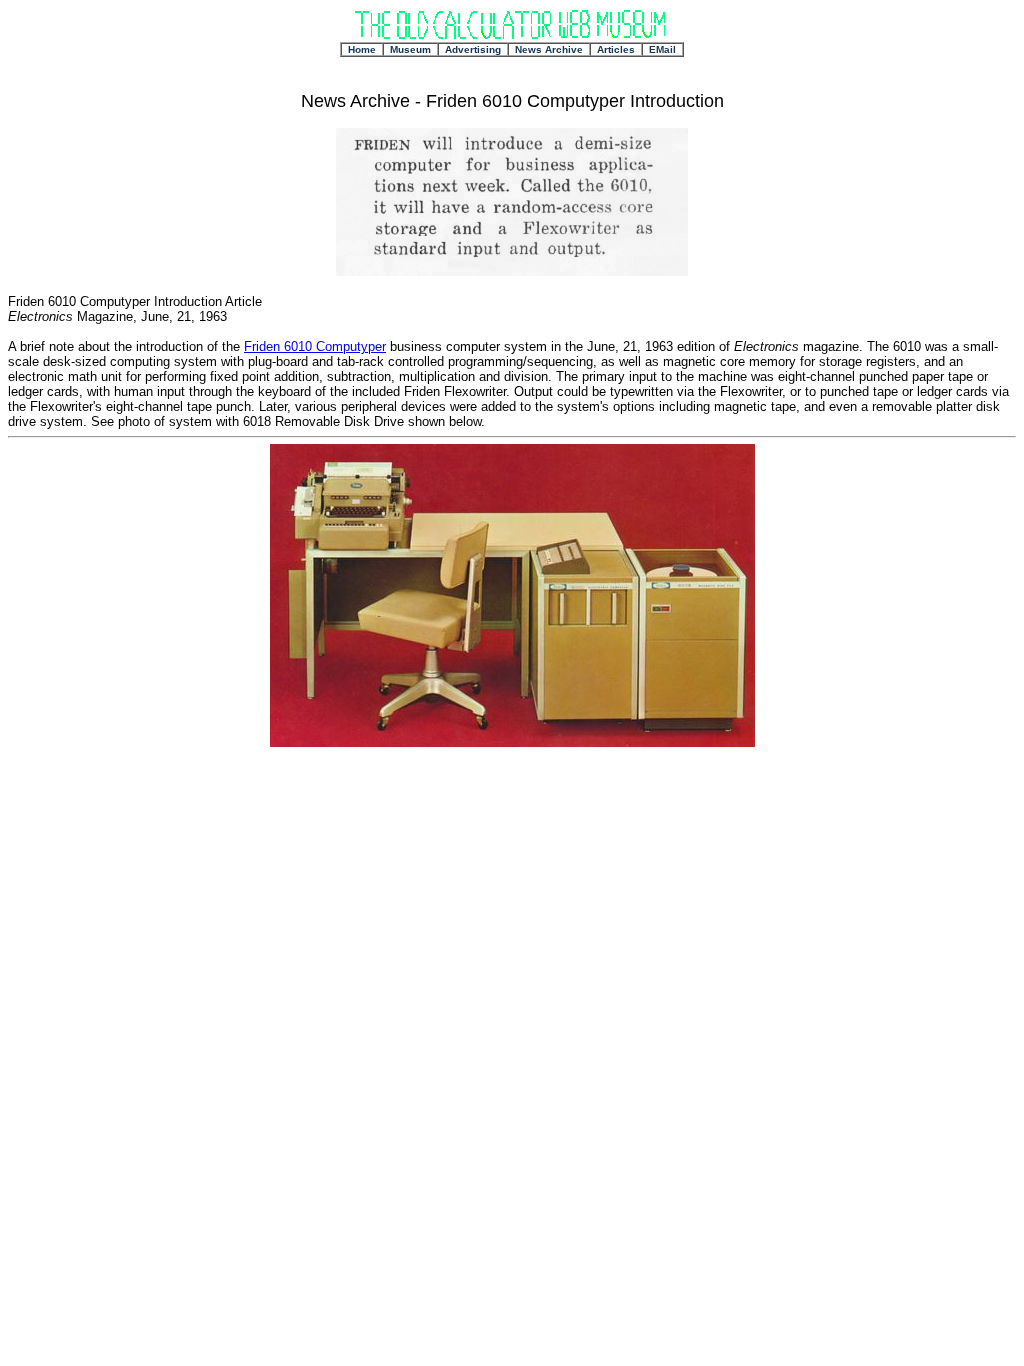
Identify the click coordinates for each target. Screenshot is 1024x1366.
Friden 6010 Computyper (315, 346)
